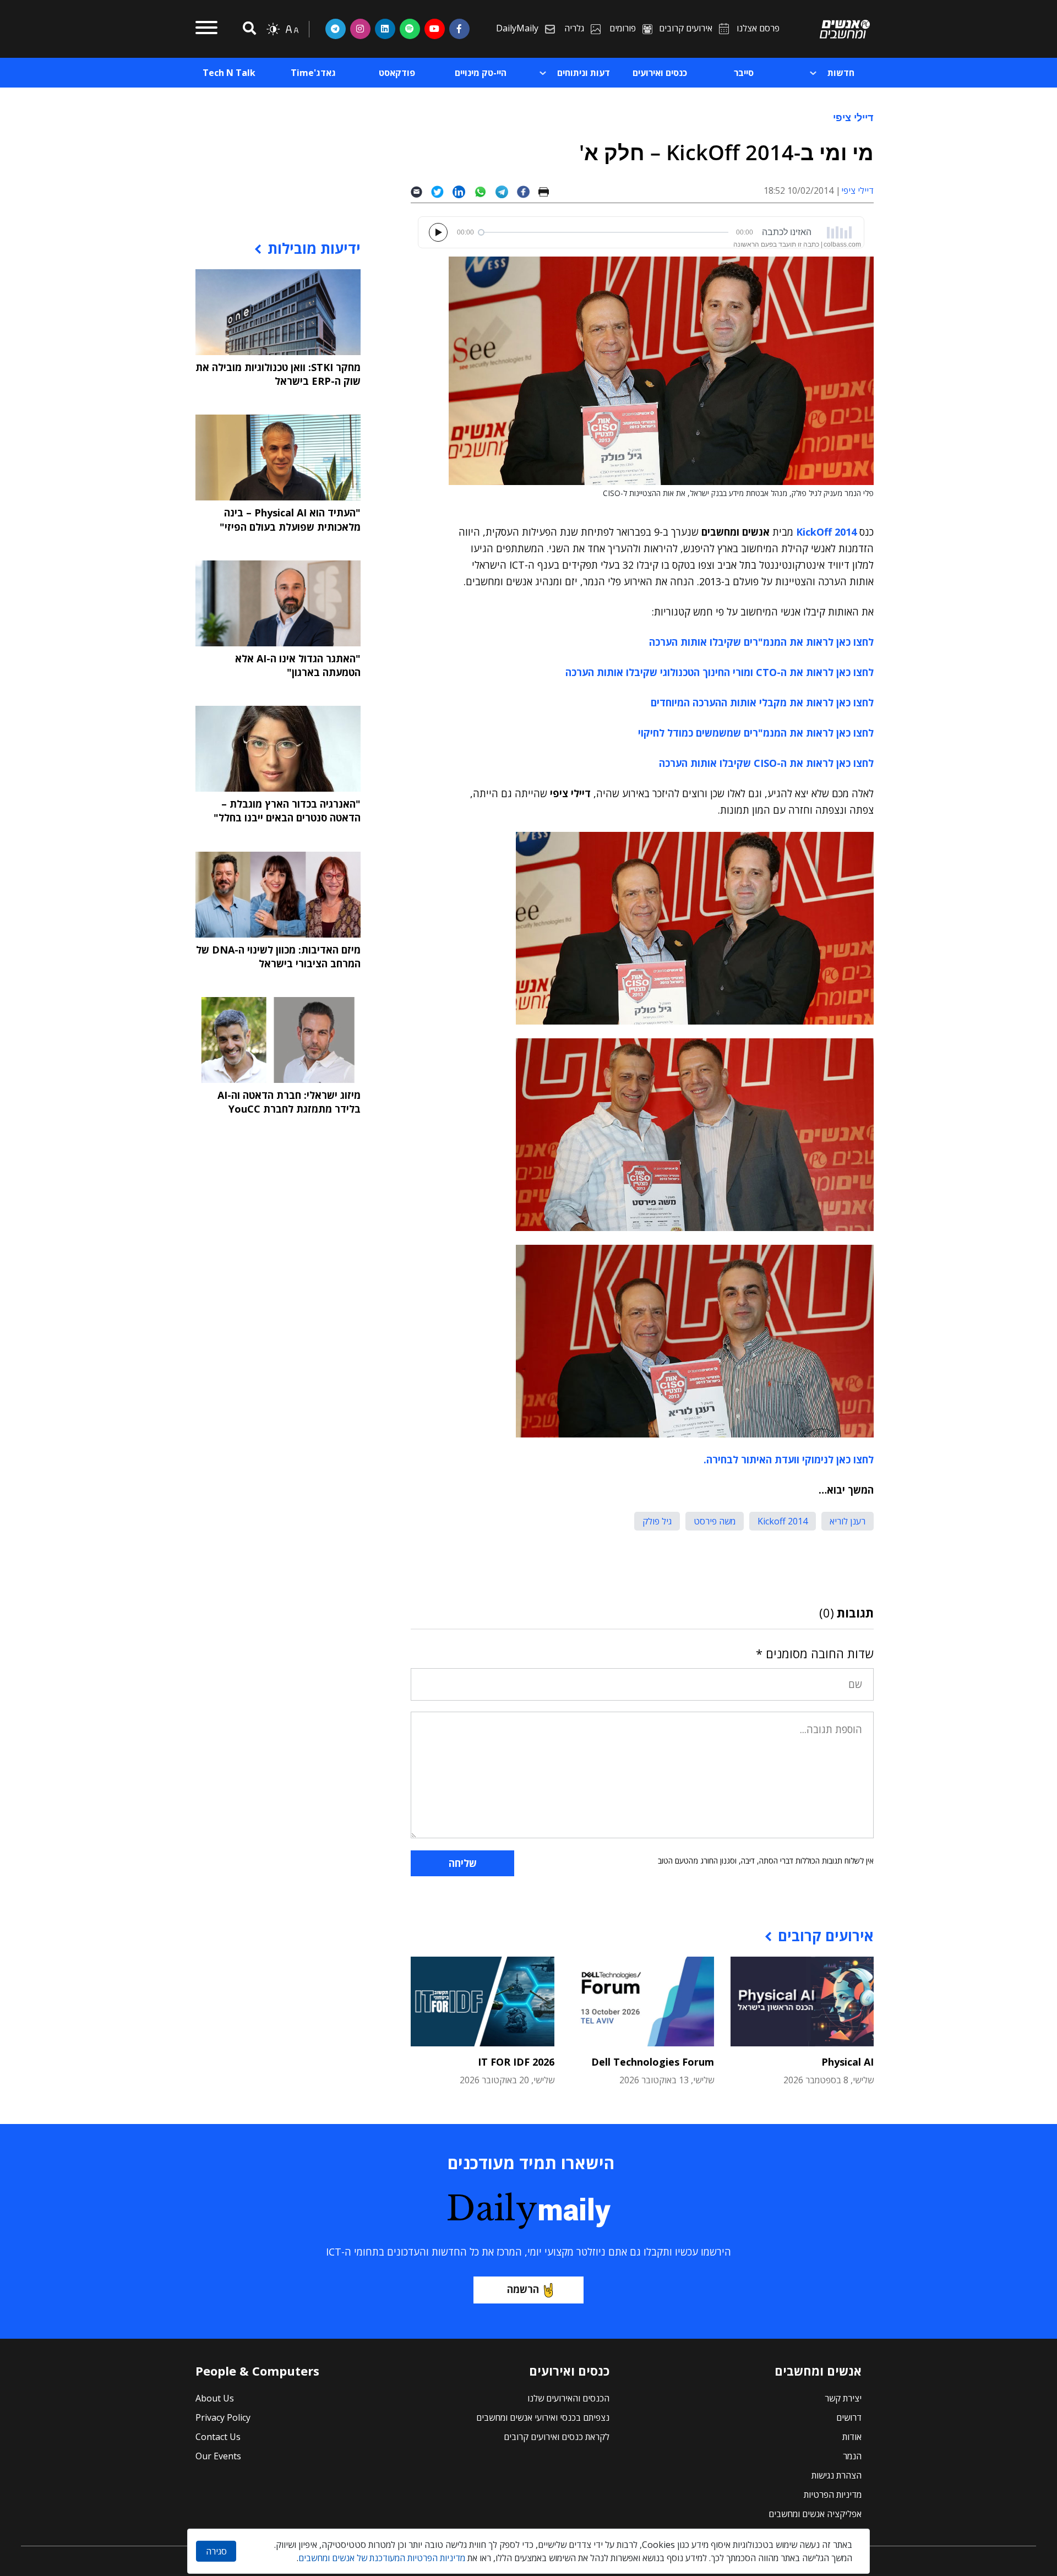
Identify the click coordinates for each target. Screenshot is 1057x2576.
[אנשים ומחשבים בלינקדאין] (385, 29)
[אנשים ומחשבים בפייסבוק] (459, 29)
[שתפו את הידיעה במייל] (421, 191)
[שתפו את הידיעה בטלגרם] (506, 191)
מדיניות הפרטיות (833, 2495)
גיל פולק (657, 1521)
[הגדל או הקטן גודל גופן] (292, 29)
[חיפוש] (248, 29)
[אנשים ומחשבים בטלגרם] (336, 29)
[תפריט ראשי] (206, 29)
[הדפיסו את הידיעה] (548, 191)
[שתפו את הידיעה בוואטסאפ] (485, 191)
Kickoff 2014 (783, 1521)
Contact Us (218, 2437)
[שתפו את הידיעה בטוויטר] (442, 191)
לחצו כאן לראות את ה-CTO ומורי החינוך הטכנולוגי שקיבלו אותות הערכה (720, 672)
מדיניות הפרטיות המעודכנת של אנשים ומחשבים (382, 2558)
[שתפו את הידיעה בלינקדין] (463, 191)
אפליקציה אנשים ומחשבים (815, 2514)
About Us (215, 2398)
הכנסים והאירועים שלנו (568, 2398)
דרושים (849, 2417)
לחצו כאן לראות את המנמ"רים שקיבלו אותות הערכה (761, 642)
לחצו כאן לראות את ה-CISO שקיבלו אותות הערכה (766, 763)
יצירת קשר (843, 2398)
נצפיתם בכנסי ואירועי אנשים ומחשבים (543, 2417)
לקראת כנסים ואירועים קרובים (557, 2437)
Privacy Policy (223, 2417)
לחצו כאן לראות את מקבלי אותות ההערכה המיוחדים (762, 702)
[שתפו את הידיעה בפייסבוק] (527, 191)
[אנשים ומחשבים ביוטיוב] (435, 29)
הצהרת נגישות (837, 2475)
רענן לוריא (848, 1521)
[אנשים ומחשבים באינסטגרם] (360, 29)
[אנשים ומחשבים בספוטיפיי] (410, 29)
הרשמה (523, 2289)
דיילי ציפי (853, 117)
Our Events (218, 2456)
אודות (852, 2437)
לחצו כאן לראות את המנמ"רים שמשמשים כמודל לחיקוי (756, 733)
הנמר (852, 2456)
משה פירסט (715, 1521)
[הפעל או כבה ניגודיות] (273, 29)
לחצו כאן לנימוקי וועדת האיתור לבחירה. (789, 1459)
